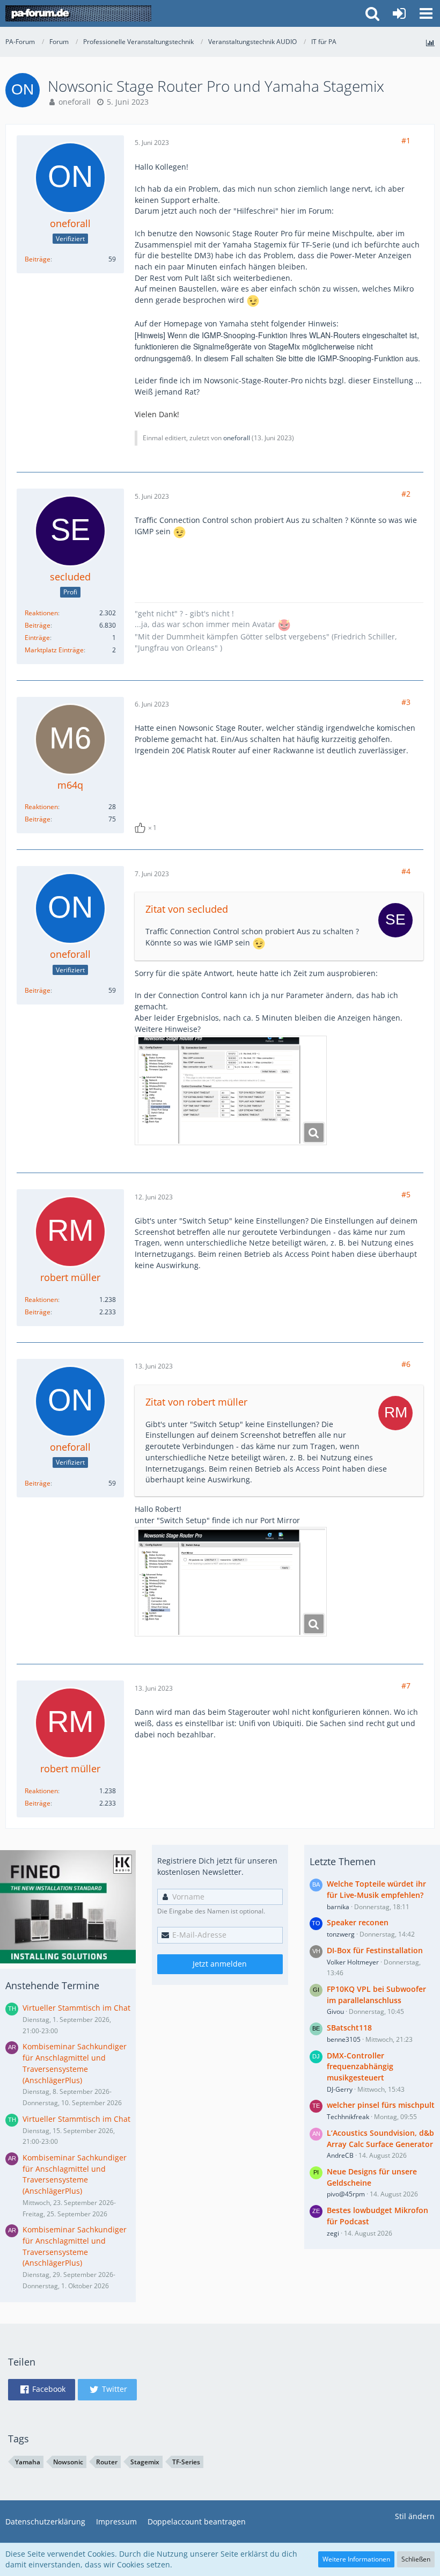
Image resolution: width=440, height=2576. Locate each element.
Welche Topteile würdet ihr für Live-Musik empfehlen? (376, 1889)
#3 (406, 702)
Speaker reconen (358, 1922)
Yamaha (28, 2462)
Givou (335, 2011)
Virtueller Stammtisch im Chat (76, 2008)
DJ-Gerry (340, 2089)
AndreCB (340, 2155)
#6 (406, 1364)
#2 (406, 494)
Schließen (416, 2559)
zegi (333, 2233)
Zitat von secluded (187, 909)
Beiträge (38, 259)
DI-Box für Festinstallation (375, 1950)
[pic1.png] (231, 1090)
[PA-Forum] (78, 13)
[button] (426, 13)
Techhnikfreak (348, 2117)
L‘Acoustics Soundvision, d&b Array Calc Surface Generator (380, 2138)
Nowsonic (68, 2462)
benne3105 (344, 2039)
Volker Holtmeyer (353, 1962)
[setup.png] (231, 1582)
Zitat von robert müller (196, 1402)
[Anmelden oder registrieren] (399, 13)
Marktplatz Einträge (54, 650)
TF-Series (186, 2462)
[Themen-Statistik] (430, 43)
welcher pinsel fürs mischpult (381, 2105)
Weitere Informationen (356, 2559)
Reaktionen (41, 613)
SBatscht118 (349, 2028)
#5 (406, 1194)
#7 (406, 1686)
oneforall (75, 102)
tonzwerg (341, 1934)
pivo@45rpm (346, 2194)
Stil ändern (415, 2516)
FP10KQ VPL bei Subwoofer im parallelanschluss (376, 1995)
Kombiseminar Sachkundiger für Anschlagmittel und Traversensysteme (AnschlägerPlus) (75, 2063)
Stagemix (145, 2462)
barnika (338, 1907)
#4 (406, 871)
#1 (406, 140)
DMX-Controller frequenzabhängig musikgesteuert (360, 2066)
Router (107, 2462)
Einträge (37, 638)
